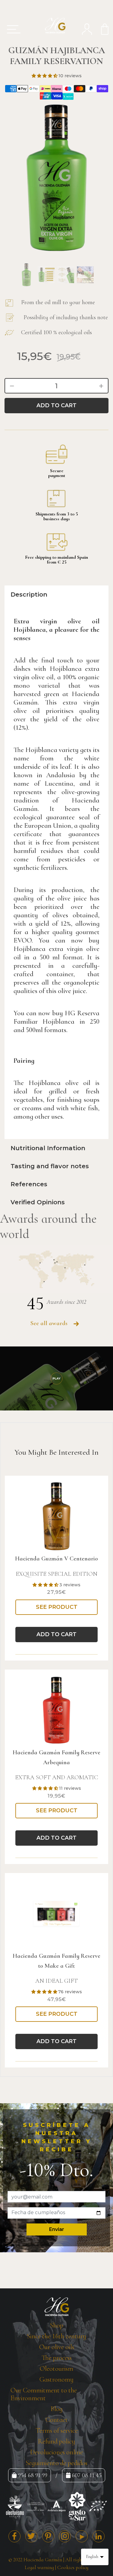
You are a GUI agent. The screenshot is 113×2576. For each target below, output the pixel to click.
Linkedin (99, 2536)
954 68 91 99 (33, 2475)
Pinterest (48, 2536)
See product (57, 1607)
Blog (57, 2409)
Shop (57, 2325)
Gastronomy (56, 2379)
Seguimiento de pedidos (56, 2463)
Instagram (65, 2536)
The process (57, 2358)
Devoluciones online (56, 2452)
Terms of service (57, 2431)
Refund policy (56, 2441)
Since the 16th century (56, 2336)
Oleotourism (56, 2369)
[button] (45, 76)
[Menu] (12, 29)
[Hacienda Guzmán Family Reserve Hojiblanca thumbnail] (27, 275)
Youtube (82, 2536)
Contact (57, 2420)
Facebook (14, 2536)
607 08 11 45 (87, 2475)
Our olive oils (57, 2347)
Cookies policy (73, 2567)
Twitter (31, 2536)
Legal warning (39, 2567)
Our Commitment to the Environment (44, 2394)
